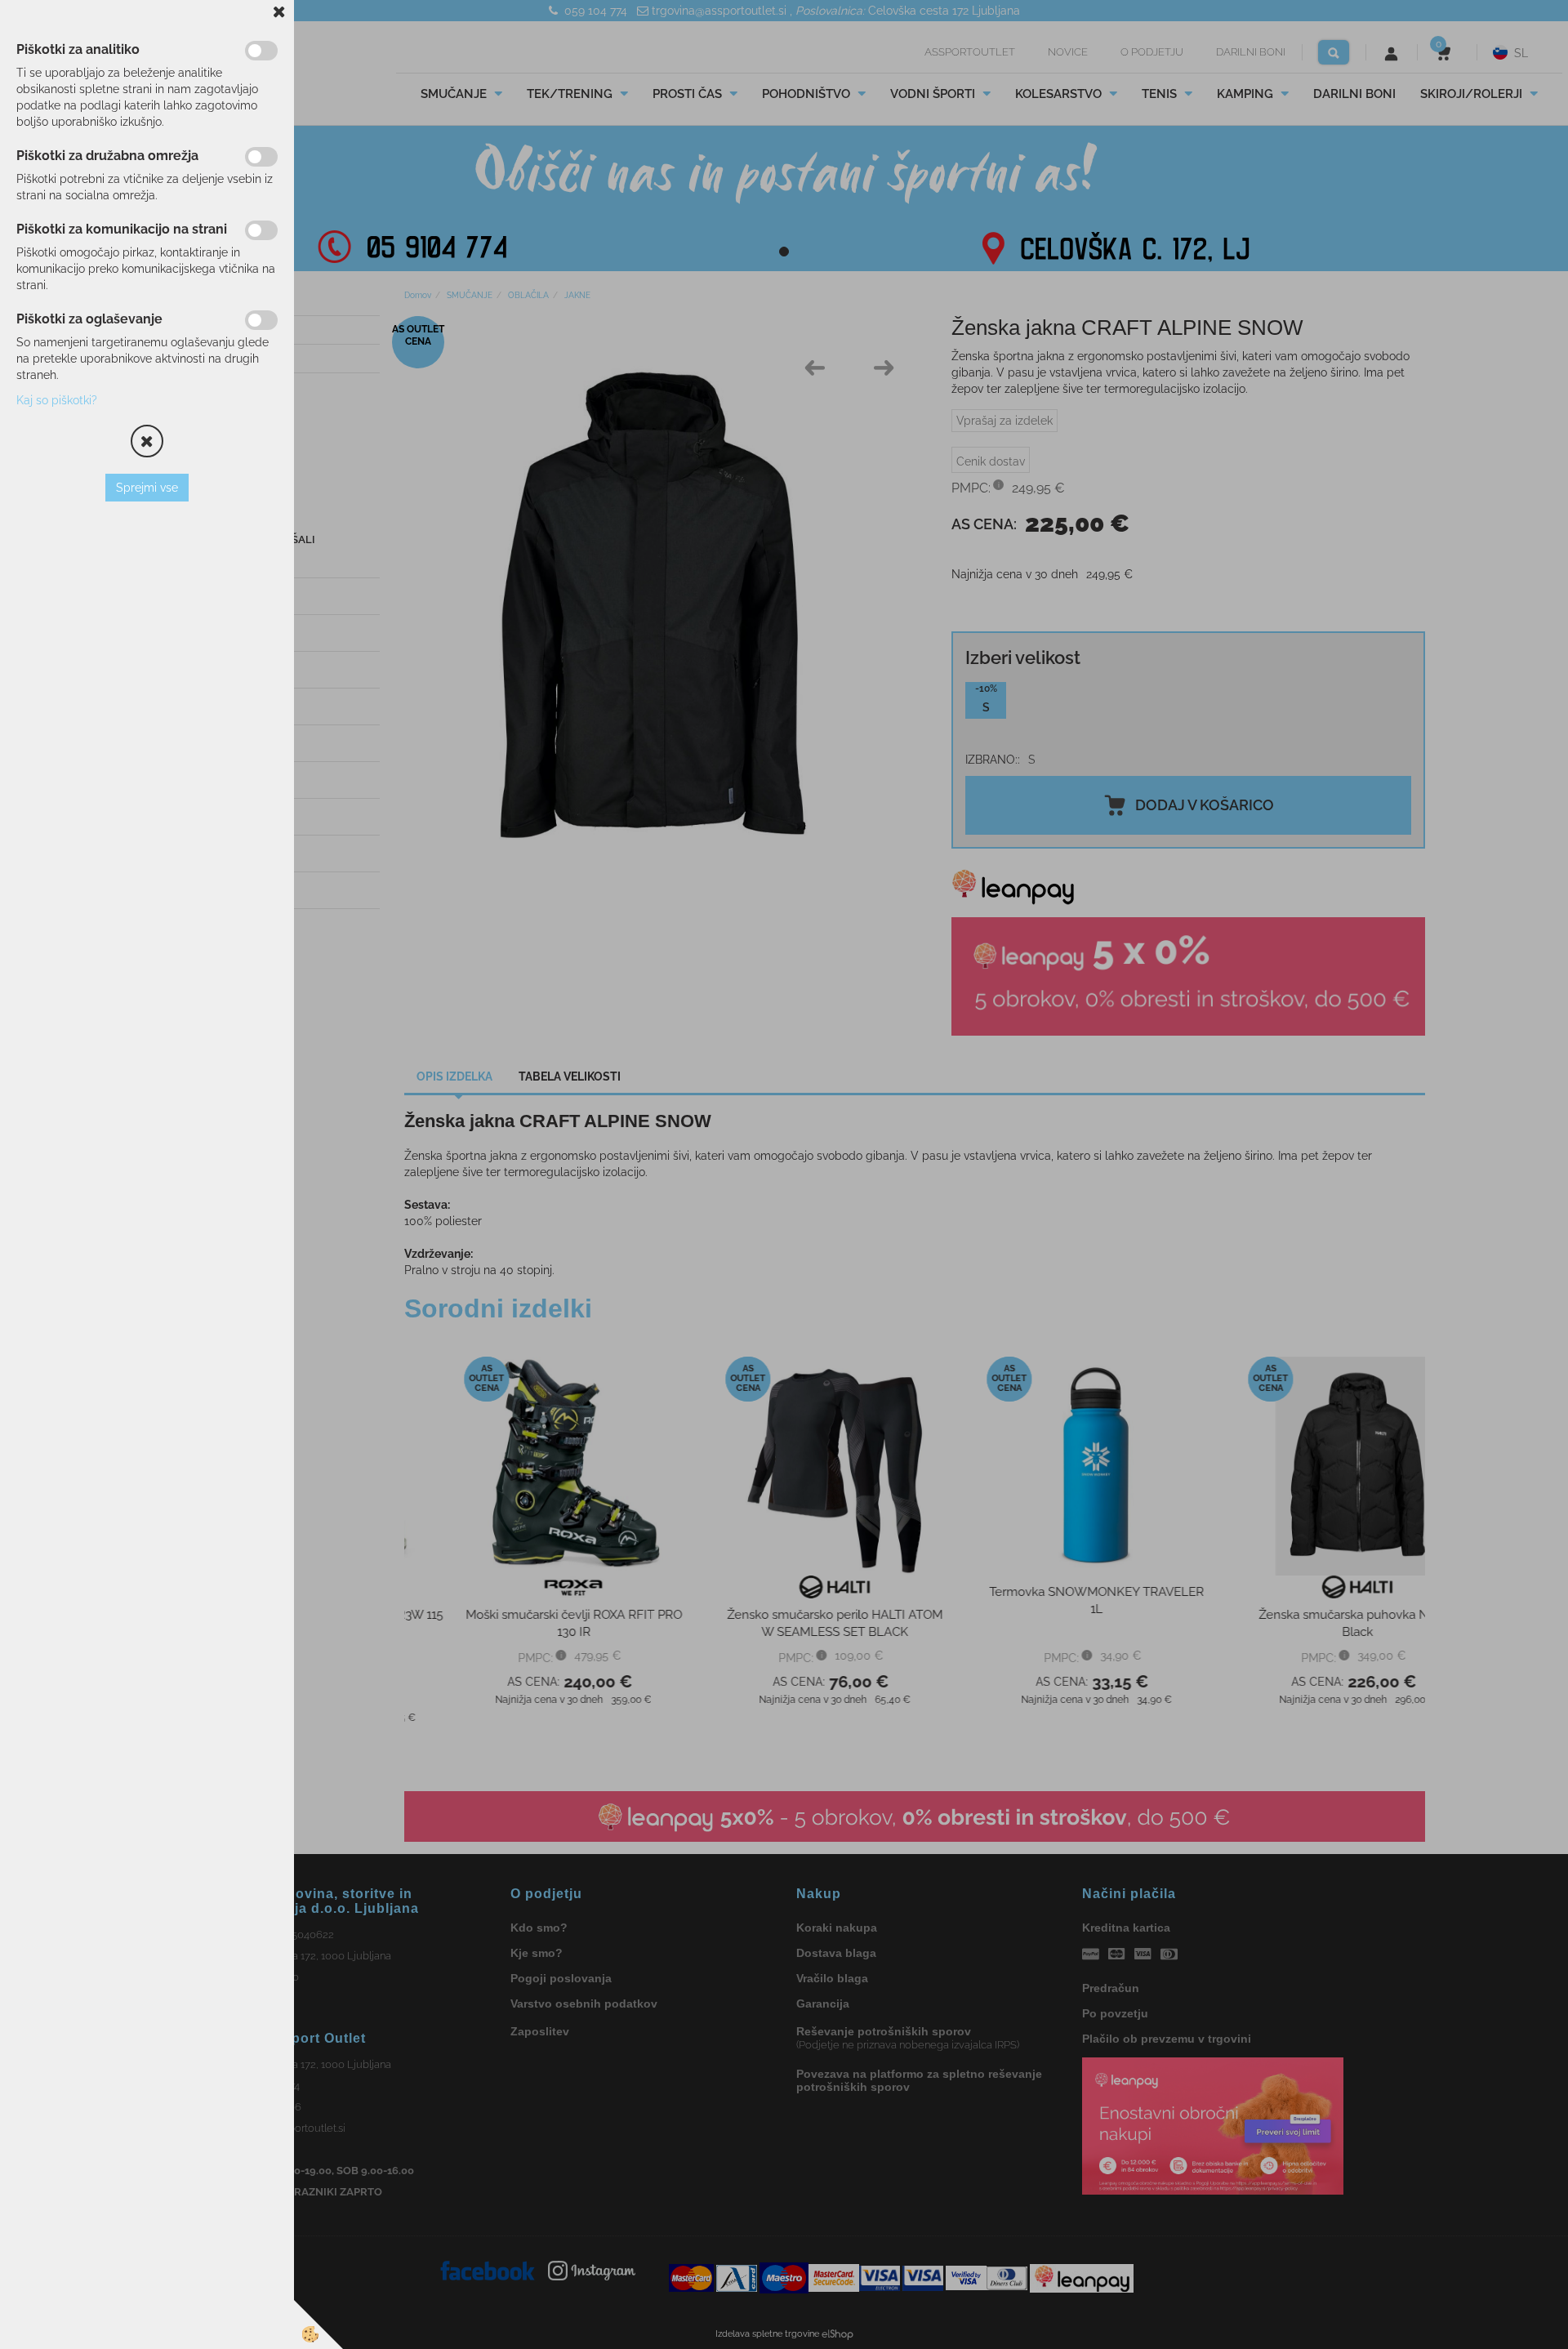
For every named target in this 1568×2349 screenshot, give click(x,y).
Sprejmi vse (147, 488)
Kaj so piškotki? (57, 400)
